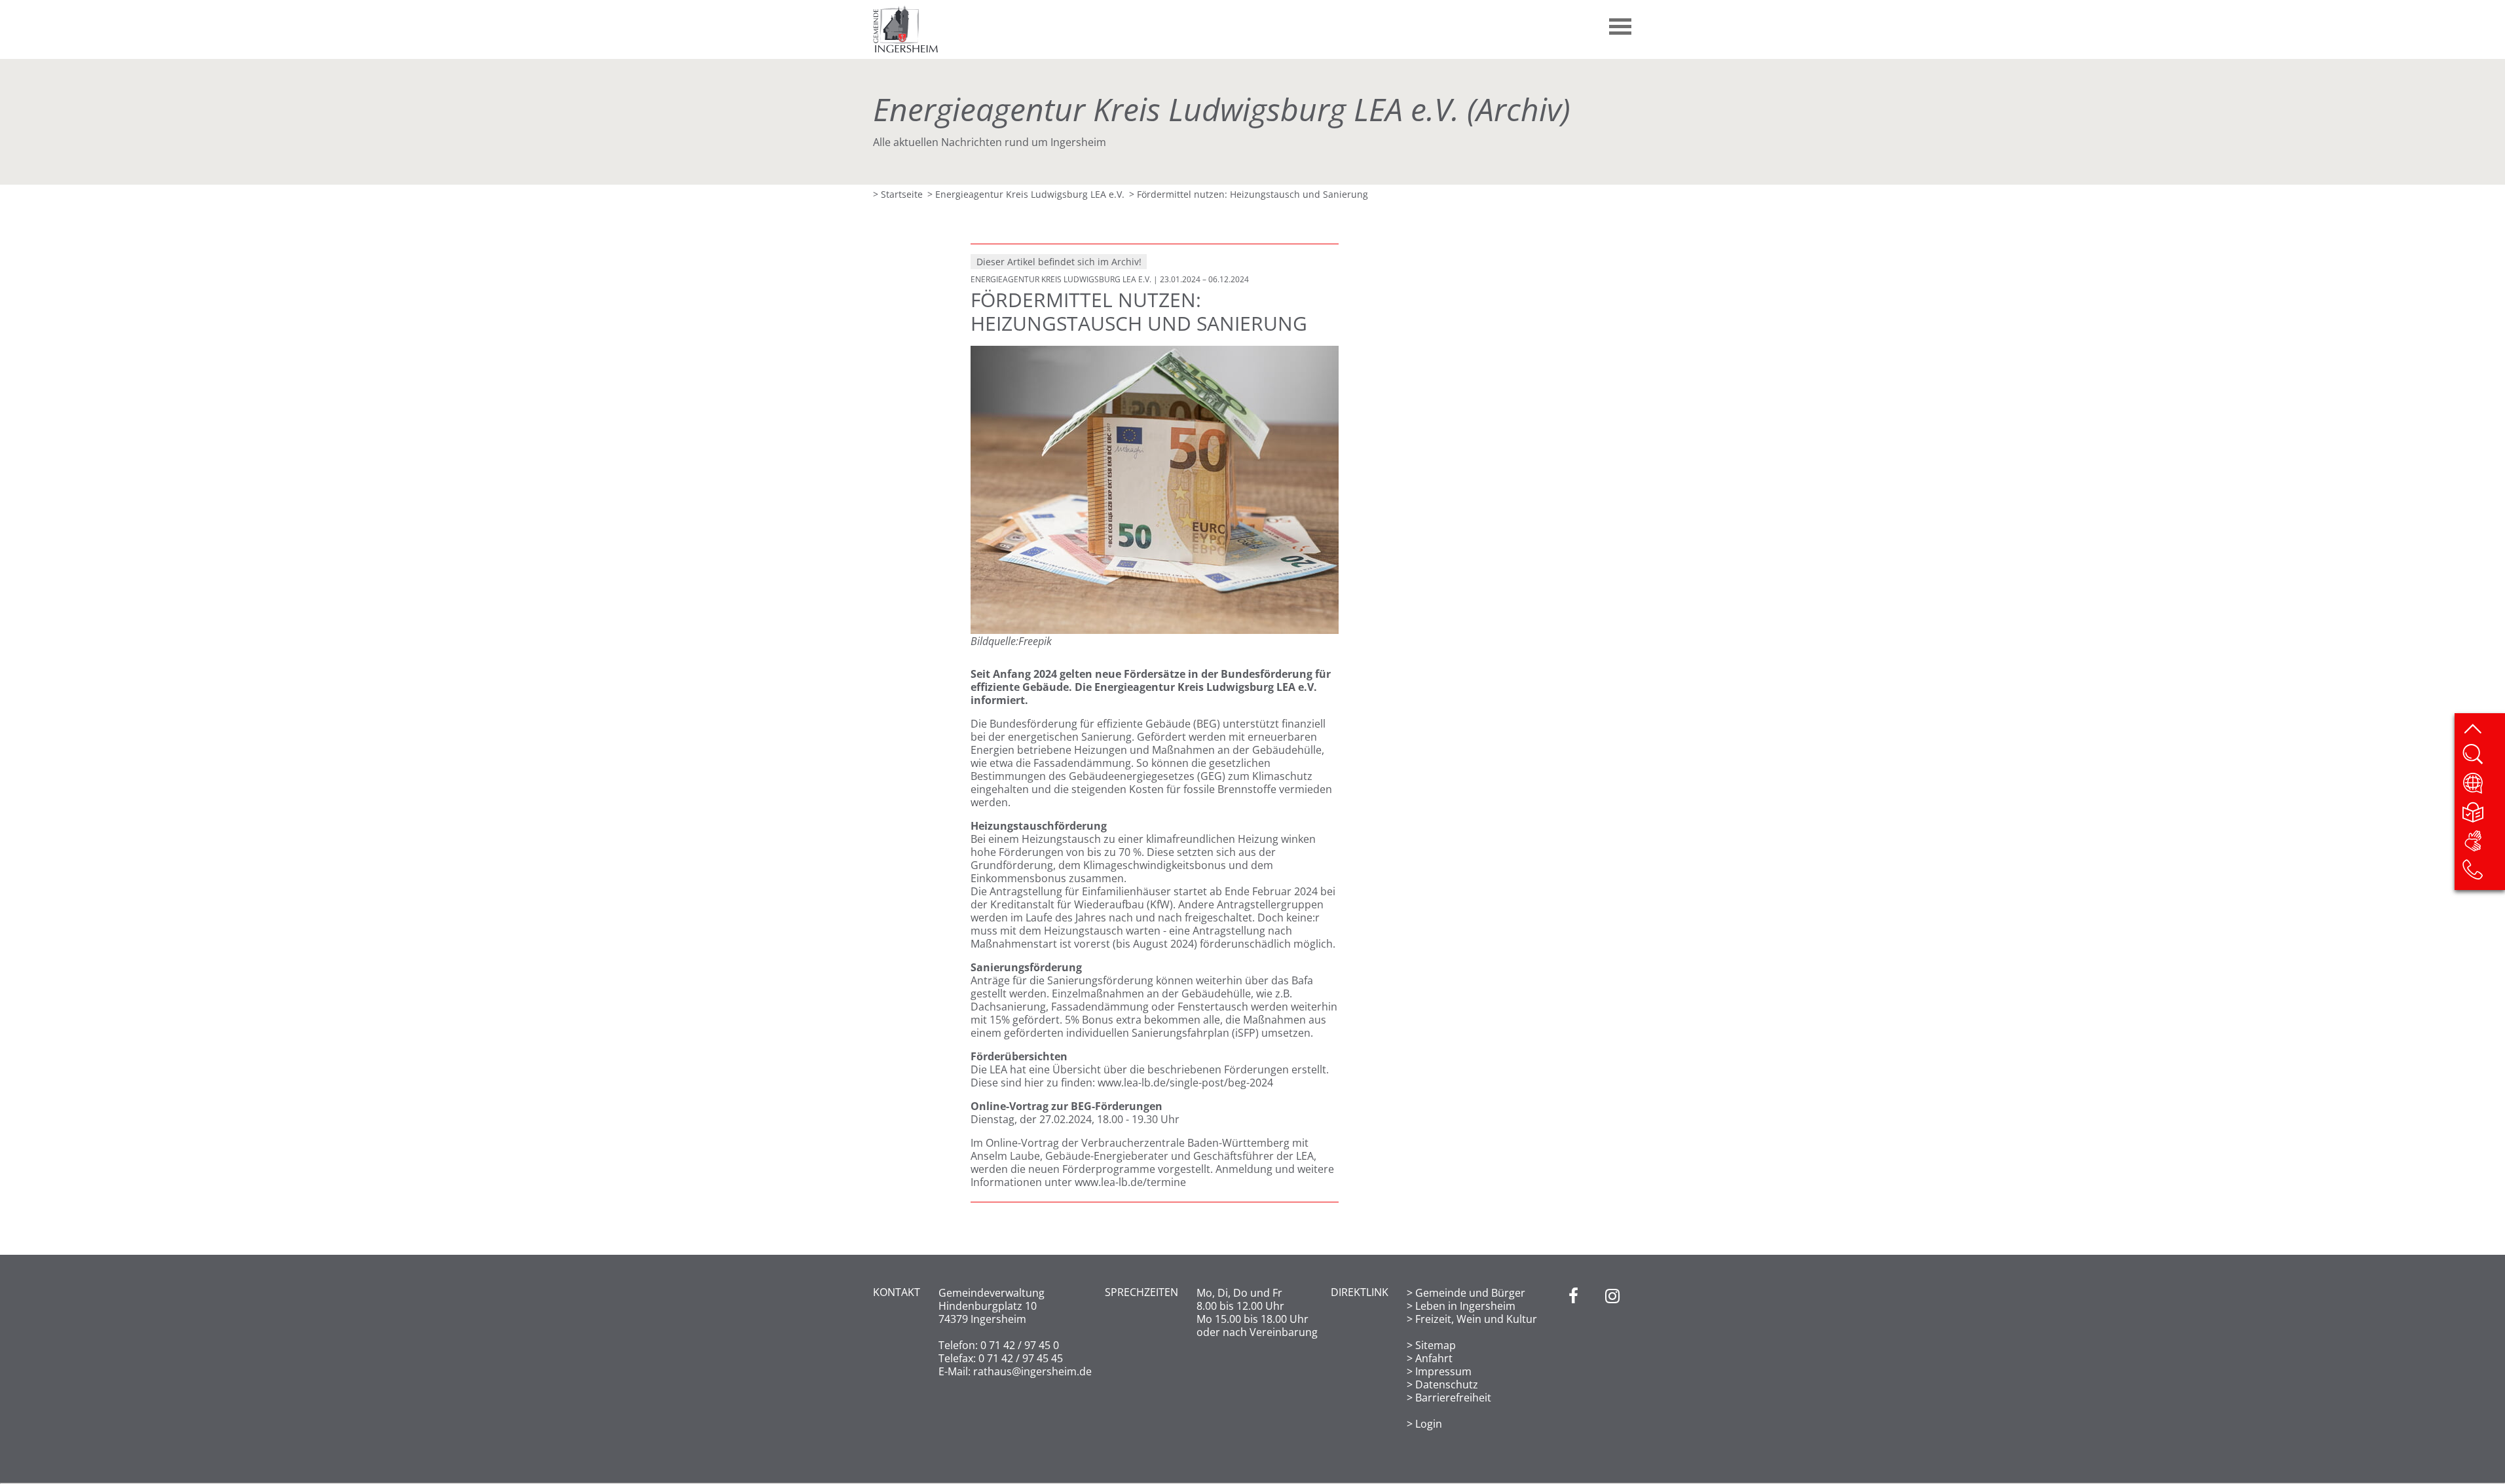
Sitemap (1436, 1345)
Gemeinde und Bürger (1470, 1293)
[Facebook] (1573, 1358)
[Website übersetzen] (2483, 787)
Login (1429, 1424)
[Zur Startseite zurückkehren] (906, 12)
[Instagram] (1612, 1358)
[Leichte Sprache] (2483, 816)
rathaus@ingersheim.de (1032, 1371)
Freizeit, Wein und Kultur (1476, 1319)
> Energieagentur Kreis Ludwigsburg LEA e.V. (1026, 194)
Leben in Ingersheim (1465, 1306)
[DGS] (2483, 845)
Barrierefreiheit (1453, 1398)
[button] (1621, 22)
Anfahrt (1434, 1358)
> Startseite (898, 194)
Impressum (1443, 1371)
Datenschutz (1447, 1384)
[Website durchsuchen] (2483, 758)
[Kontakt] (2483, 874)
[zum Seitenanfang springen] (2483, 730)
